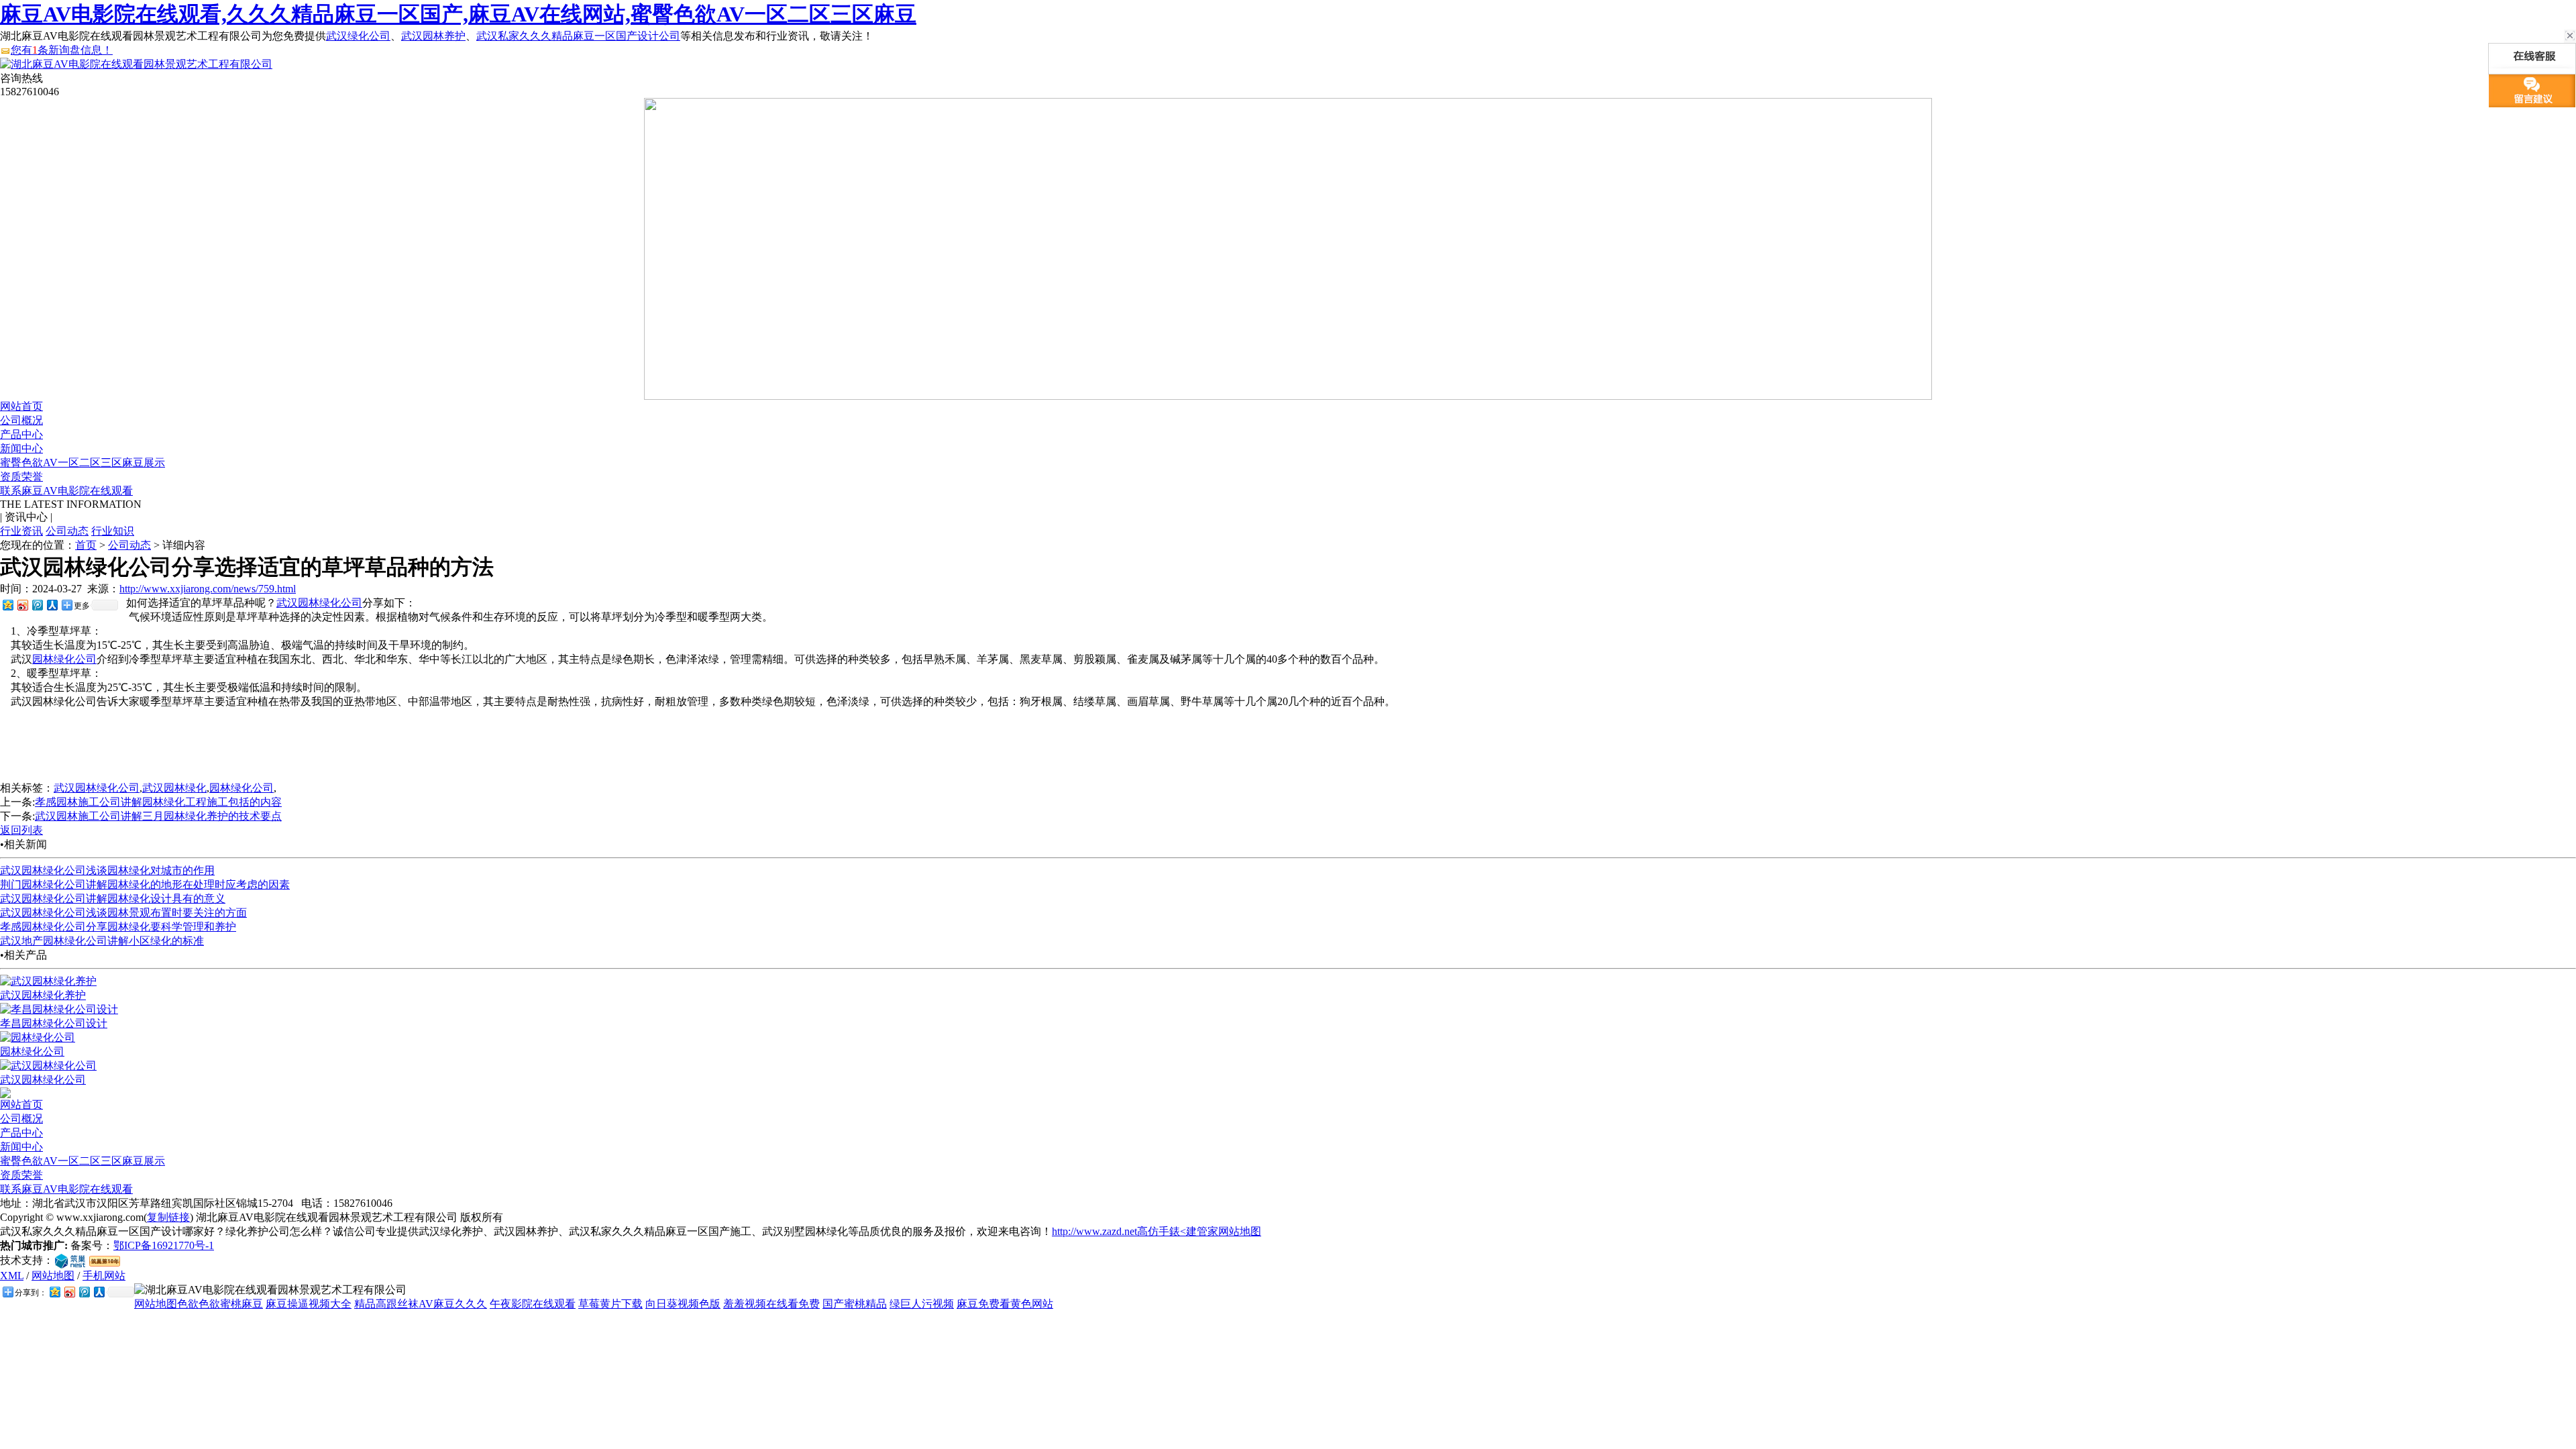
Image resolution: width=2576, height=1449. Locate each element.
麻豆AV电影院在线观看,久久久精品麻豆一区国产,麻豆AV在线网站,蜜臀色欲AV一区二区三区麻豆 (458, 14)
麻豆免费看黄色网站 (1005, 1304)
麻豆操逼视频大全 (309, 1304)
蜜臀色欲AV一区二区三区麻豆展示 (83, 463)
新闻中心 (21, 448)
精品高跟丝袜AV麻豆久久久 (421, 1304)
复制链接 (168, 1217)
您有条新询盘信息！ (62, 50)
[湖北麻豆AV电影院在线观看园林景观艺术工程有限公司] (136, 64)
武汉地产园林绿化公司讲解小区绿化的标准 (102, 941)
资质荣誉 (21, 477)
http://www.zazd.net (1094, 1231)
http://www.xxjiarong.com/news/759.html (208, 589)
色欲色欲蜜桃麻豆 (220, 1304)
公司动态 (67, 531)
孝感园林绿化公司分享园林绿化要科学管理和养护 (118, 927)
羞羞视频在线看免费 (771, 1304)
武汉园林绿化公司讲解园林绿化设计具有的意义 (113, 899)
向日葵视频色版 (683, 1304)
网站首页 (21, 406)
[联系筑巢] (70, 1260)
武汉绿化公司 (358, 36)
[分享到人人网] (52, 605)
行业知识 (113, 531)
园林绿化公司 (64, 659)
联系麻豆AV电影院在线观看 (66, 491)
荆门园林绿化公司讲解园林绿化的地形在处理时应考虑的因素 (145, 884)
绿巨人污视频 (922, 1304)
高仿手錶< (1162, 1231)
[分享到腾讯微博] (37, 605)
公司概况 (21, 420)
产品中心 (21, 434)
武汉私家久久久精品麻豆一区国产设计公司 (578, 36)
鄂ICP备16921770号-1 (164, 1245)
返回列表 (21, 830)
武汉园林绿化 (174, 788)
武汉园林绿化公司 (319, 603)
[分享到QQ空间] (7, 605)
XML (12, 1276)
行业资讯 (21, 531)
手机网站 (104, 1276)
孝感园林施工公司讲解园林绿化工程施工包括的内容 (158, 802)
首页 (86, 545)
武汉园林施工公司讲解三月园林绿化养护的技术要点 (158, 816)
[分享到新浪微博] (22, 605)
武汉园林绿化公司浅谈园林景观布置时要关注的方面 (123, 913)
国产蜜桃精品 (855, 1304)
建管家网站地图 (1224, 1231)
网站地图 (53, 1276)
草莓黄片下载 (610, 1304)
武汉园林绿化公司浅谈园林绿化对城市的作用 (107, 870)
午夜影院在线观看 (533, 1304)
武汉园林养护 (433, 36)
